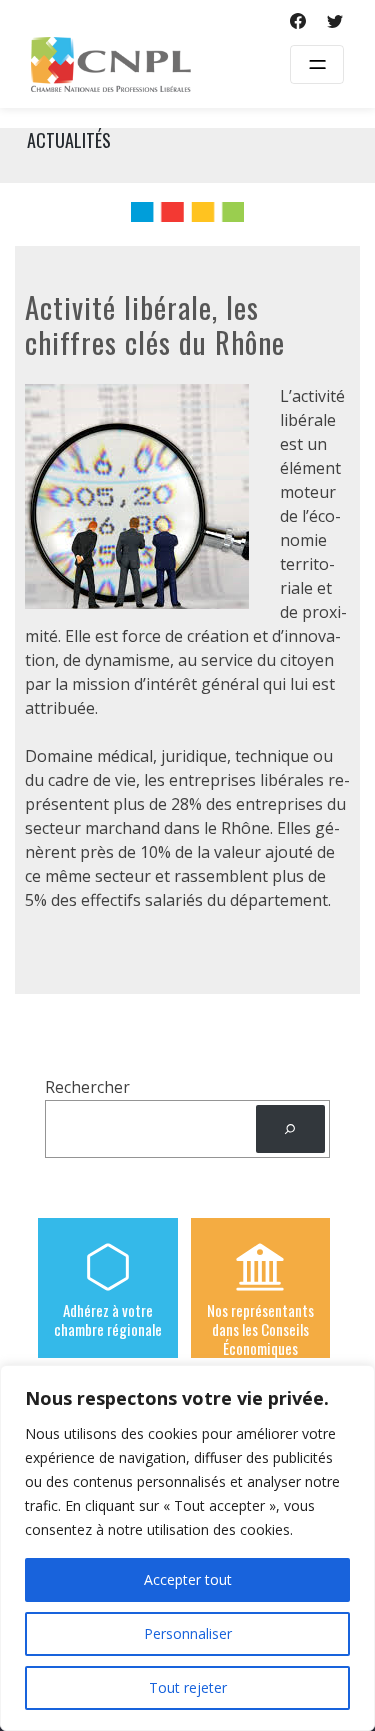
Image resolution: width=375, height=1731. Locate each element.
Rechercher (87, 1087)
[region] (187, 1548)
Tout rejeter (188, 1687)
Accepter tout (188, 1579)
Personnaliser (188, 1633)
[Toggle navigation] (317, 64)
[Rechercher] (290, 1129)
